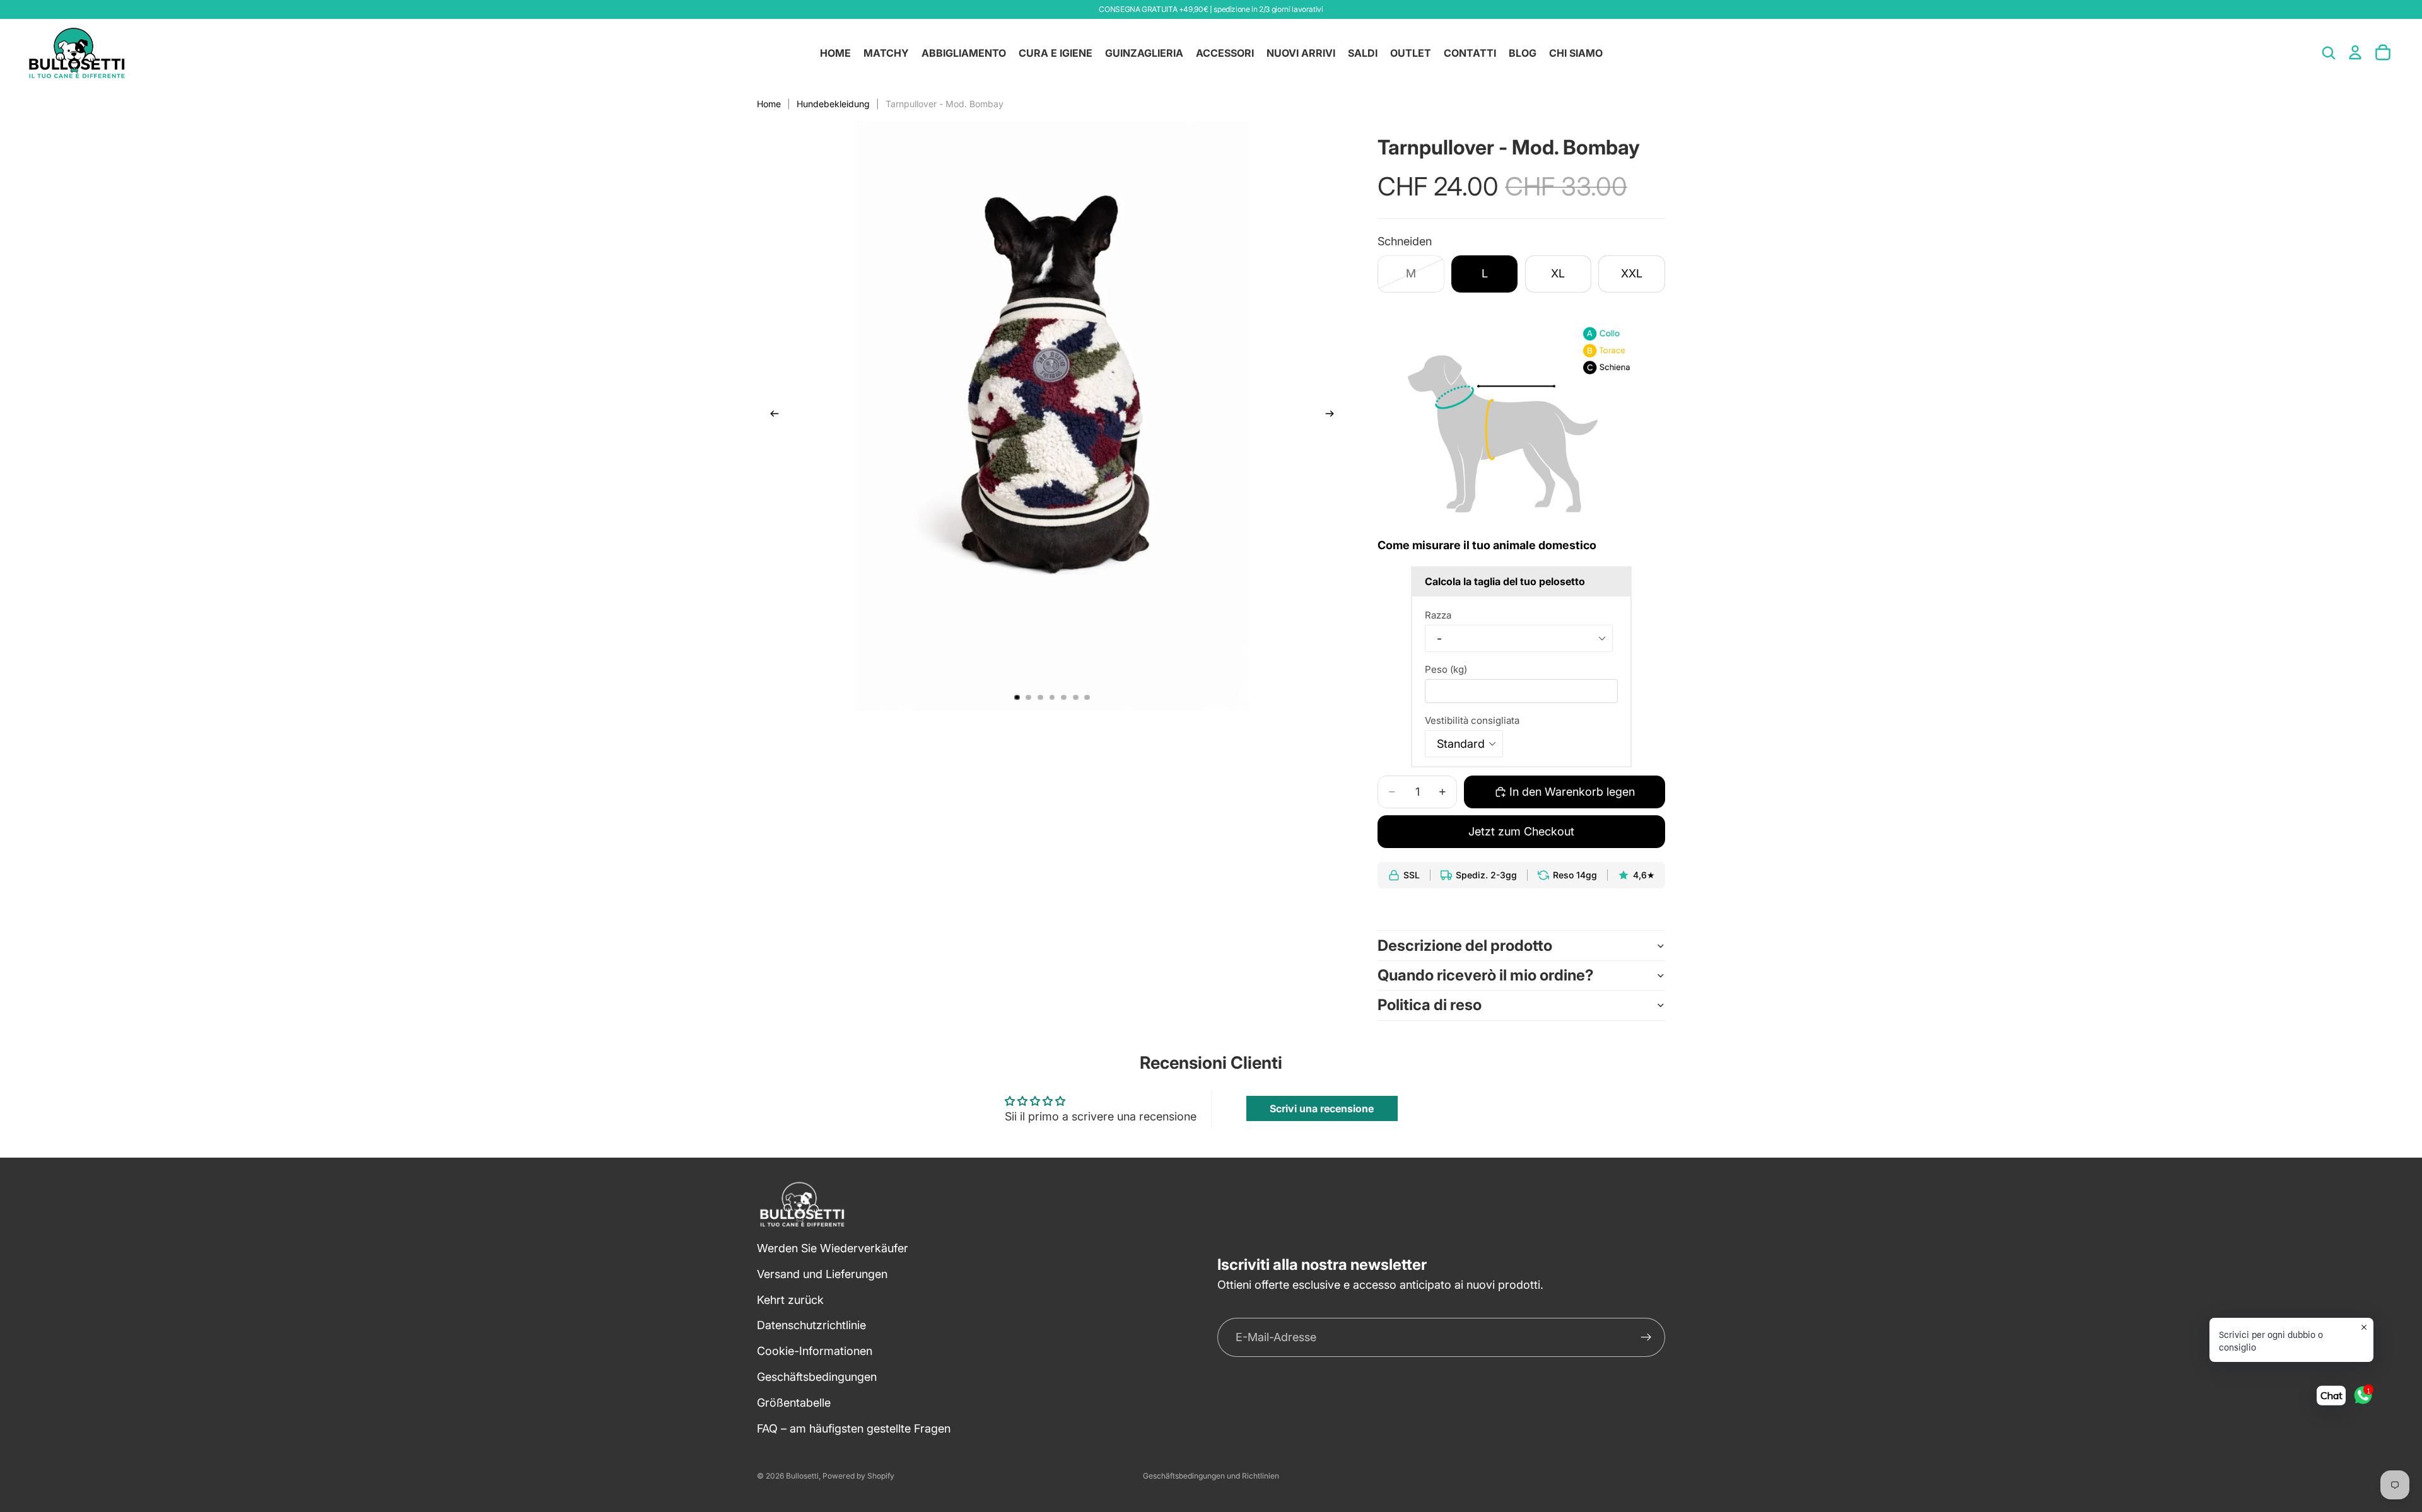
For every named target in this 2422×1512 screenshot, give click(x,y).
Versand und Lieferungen (822, 1274)
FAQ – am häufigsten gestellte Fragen (854, 1428)
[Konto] (2355, 52)
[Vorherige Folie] (771, 416)
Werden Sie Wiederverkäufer (833, 1248)
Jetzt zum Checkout (1521, 831)
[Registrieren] (1646, 1338)
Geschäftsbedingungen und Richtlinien (1211, 1476)
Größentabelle (794, 1403)
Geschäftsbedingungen (817, 1377)
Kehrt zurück (790, 1300)
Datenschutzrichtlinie (811, 1326)
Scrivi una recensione (1322, 1108)
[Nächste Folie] (1333, 416)
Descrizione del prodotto (1465, 945)
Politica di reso (1430, 1005)
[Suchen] (2329, 53)
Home (769, 104)
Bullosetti (802, 1476)
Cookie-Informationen (815, 1352)
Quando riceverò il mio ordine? (1486, 975)
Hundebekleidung (833, 104)
